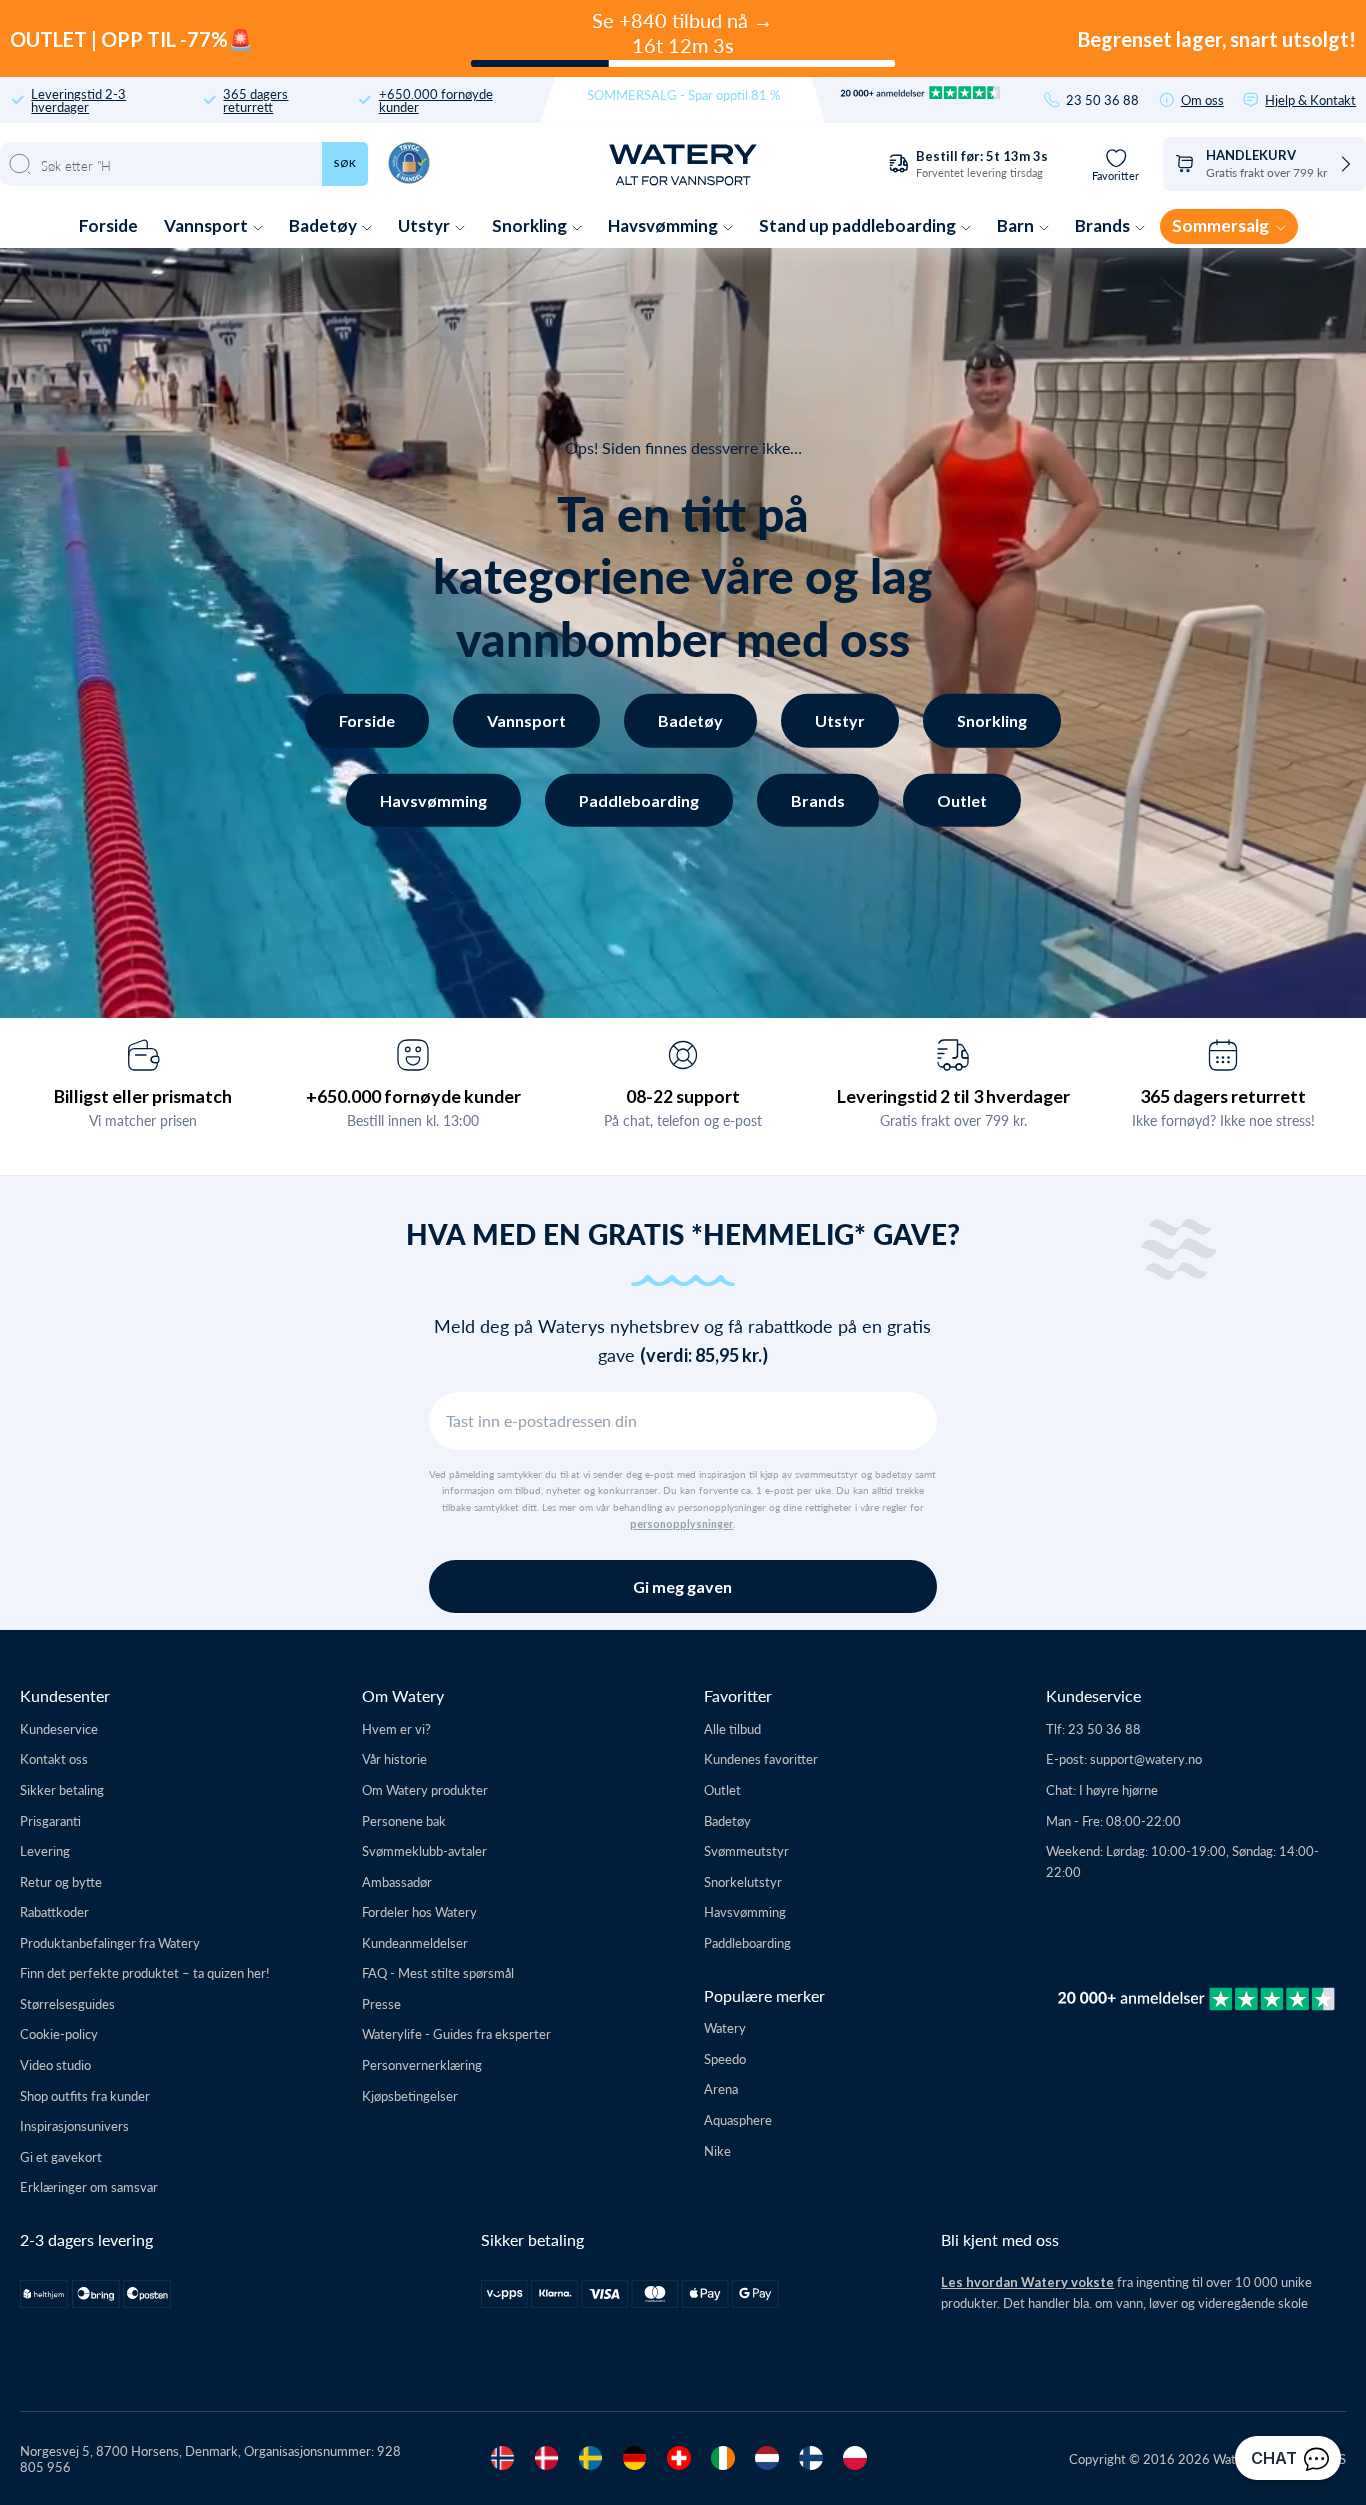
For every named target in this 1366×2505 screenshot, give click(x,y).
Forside (108, 225)
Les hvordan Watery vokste (1027, 2282)
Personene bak (404, 1820)
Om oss (1202, 99)
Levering (45, 1850)
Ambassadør (397, 1881)
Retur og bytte (61, 1881)
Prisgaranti (50, 1820)
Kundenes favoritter (761, 1758)
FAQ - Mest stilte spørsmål (438, 1972)
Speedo (725, 2058)
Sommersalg (1222, 225)
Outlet (962, 799)
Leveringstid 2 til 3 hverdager (953, 1096)
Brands (1104, 225)
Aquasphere (738, 2119)
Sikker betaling (62, 1789)
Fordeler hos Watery (419, 1911)
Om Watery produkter (425, 1789)
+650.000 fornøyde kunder (436, 100)
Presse (381, 2003)
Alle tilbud (732, 1728)
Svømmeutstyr (746, 1850)
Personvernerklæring (422, 2064)
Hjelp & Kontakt (1310, 99)
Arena (721, 2088)
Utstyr (425, 225)
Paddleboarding (639, 799)
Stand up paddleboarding (859, 225)
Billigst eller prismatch (143, 1096)
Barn (1017, 225)
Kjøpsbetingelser (410, 2095)
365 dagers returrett (255, 100)
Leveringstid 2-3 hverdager (78, 100)
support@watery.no (1146, 1758)
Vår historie (394, 1758)
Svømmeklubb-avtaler (424, 1850)
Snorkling (531, 225)
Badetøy (324, 225)
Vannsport (207, 225)
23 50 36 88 (1102, 99)
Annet (188, 2364)
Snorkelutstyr (743, 1881)
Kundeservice (59, 1728)
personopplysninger (681, 1524)
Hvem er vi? (396, 1728)
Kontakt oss (54, 1758)
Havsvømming (664, 225)
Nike (717, 2150)
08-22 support (683, 1096)
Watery (725, 2027)
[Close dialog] (338, 1955)
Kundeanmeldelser (415, 1942)
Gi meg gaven (682, 1586)
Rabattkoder (54, 1911)
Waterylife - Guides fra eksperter (456, 2033)
